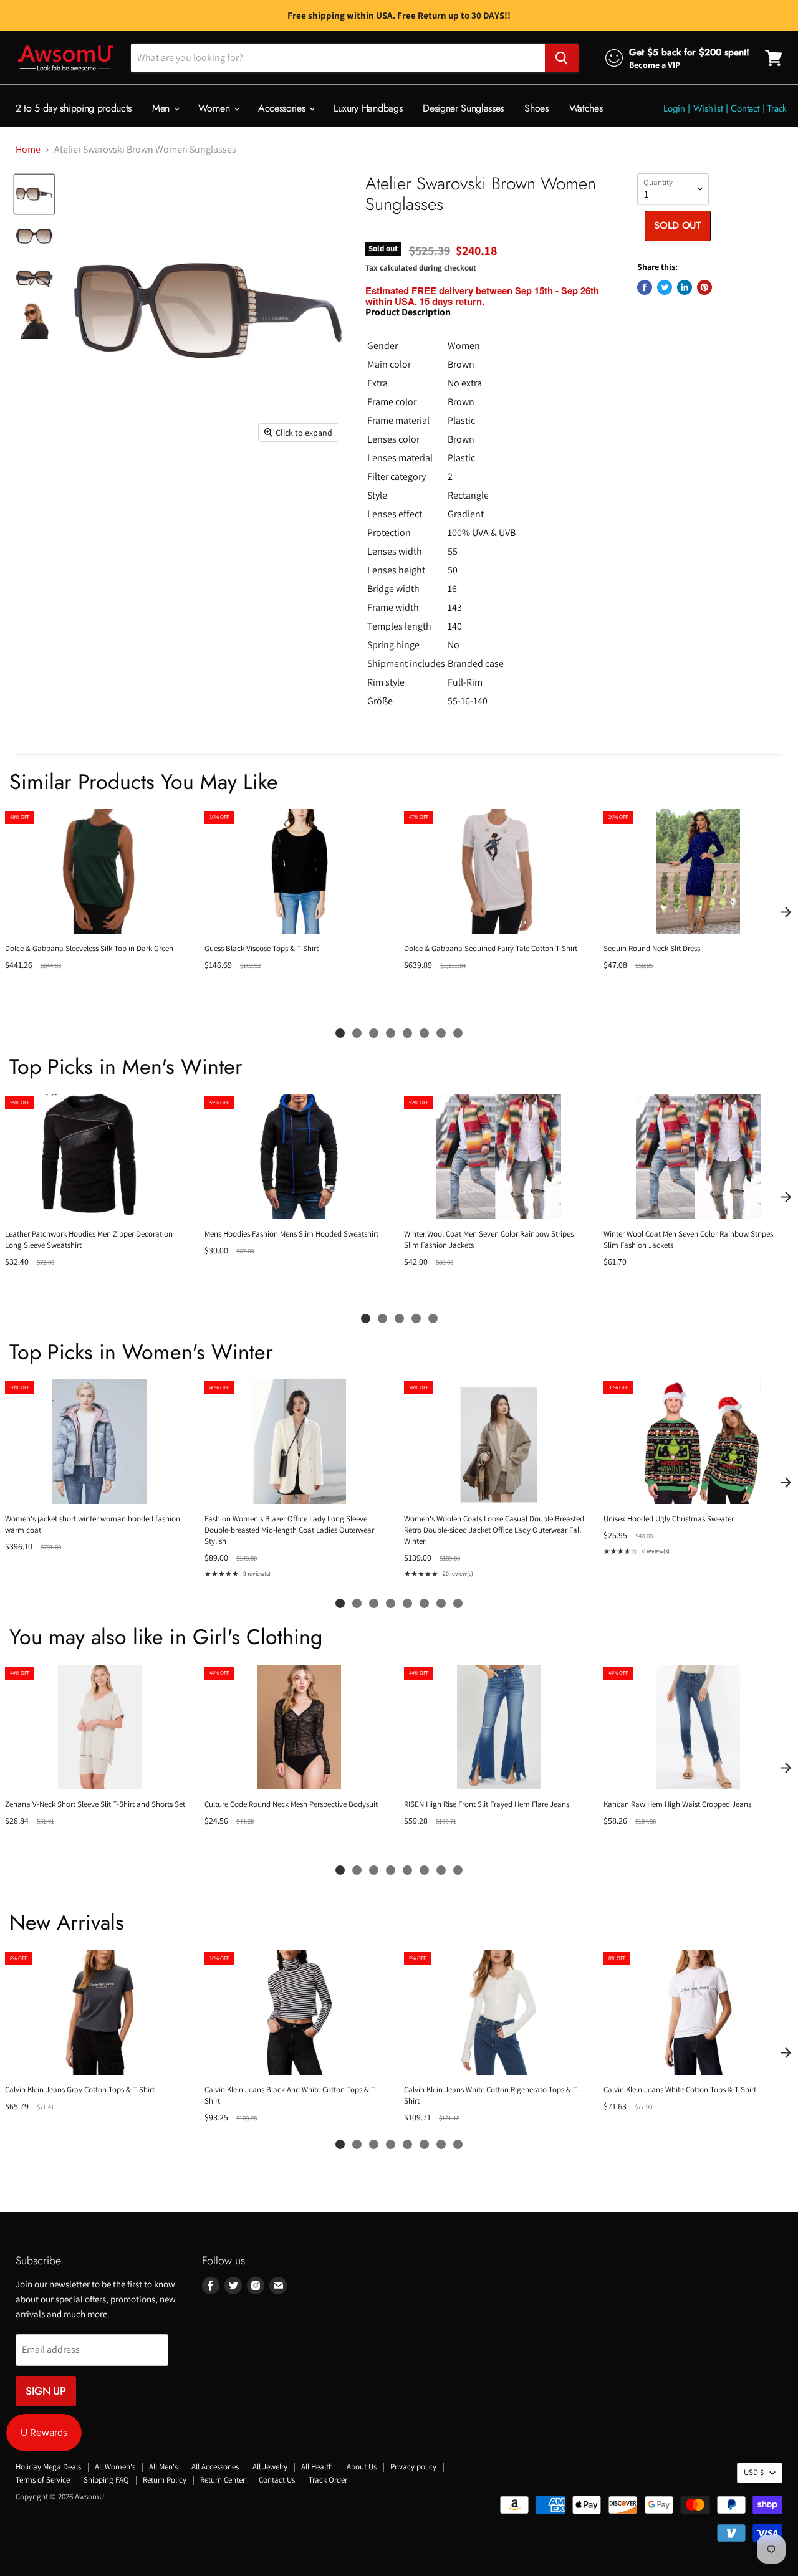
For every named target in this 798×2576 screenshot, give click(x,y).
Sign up (46, 2391)
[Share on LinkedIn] (685, 287)
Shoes (536, 108)
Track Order (328, 2480)
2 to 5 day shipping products (74, 108)
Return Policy (165, 2480)
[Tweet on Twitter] (665, 287)
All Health (317, 2467)
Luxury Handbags (368, 108)
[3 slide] (374, 1033)
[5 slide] (407, 1033)
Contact (745, 108)
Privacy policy (413, 2467)
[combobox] (338, 58)
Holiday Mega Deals (48, 2467)
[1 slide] (340, 1033)
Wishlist (708, 108)
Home (28, 150)
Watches (586, 108)
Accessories (283, 108)
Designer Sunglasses (463, 108)
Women (215, 108)
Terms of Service (43, 2480)
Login (674, 108)
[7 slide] (441, 1033)
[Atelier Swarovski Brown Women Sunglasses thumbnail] (34, 194)
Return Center (223, 2480)
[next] (786, 912)
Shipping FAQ (106, 2480)
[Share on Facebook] (645, 287)
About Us (362, 2467)
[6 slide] (424, 1033)
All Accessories (215, 2467)
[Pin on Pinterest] (704, 287)
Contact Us (277, 2480)
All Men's (163, 2467)
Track (777, 108)
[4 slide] (391, 1033)
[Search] (562, 58)
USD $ (754, 2472)
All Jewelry (270, 2467)
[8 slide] (458, 1033)
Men (162, 108)
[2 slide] (357, 1033)
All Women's (115, 2467)
